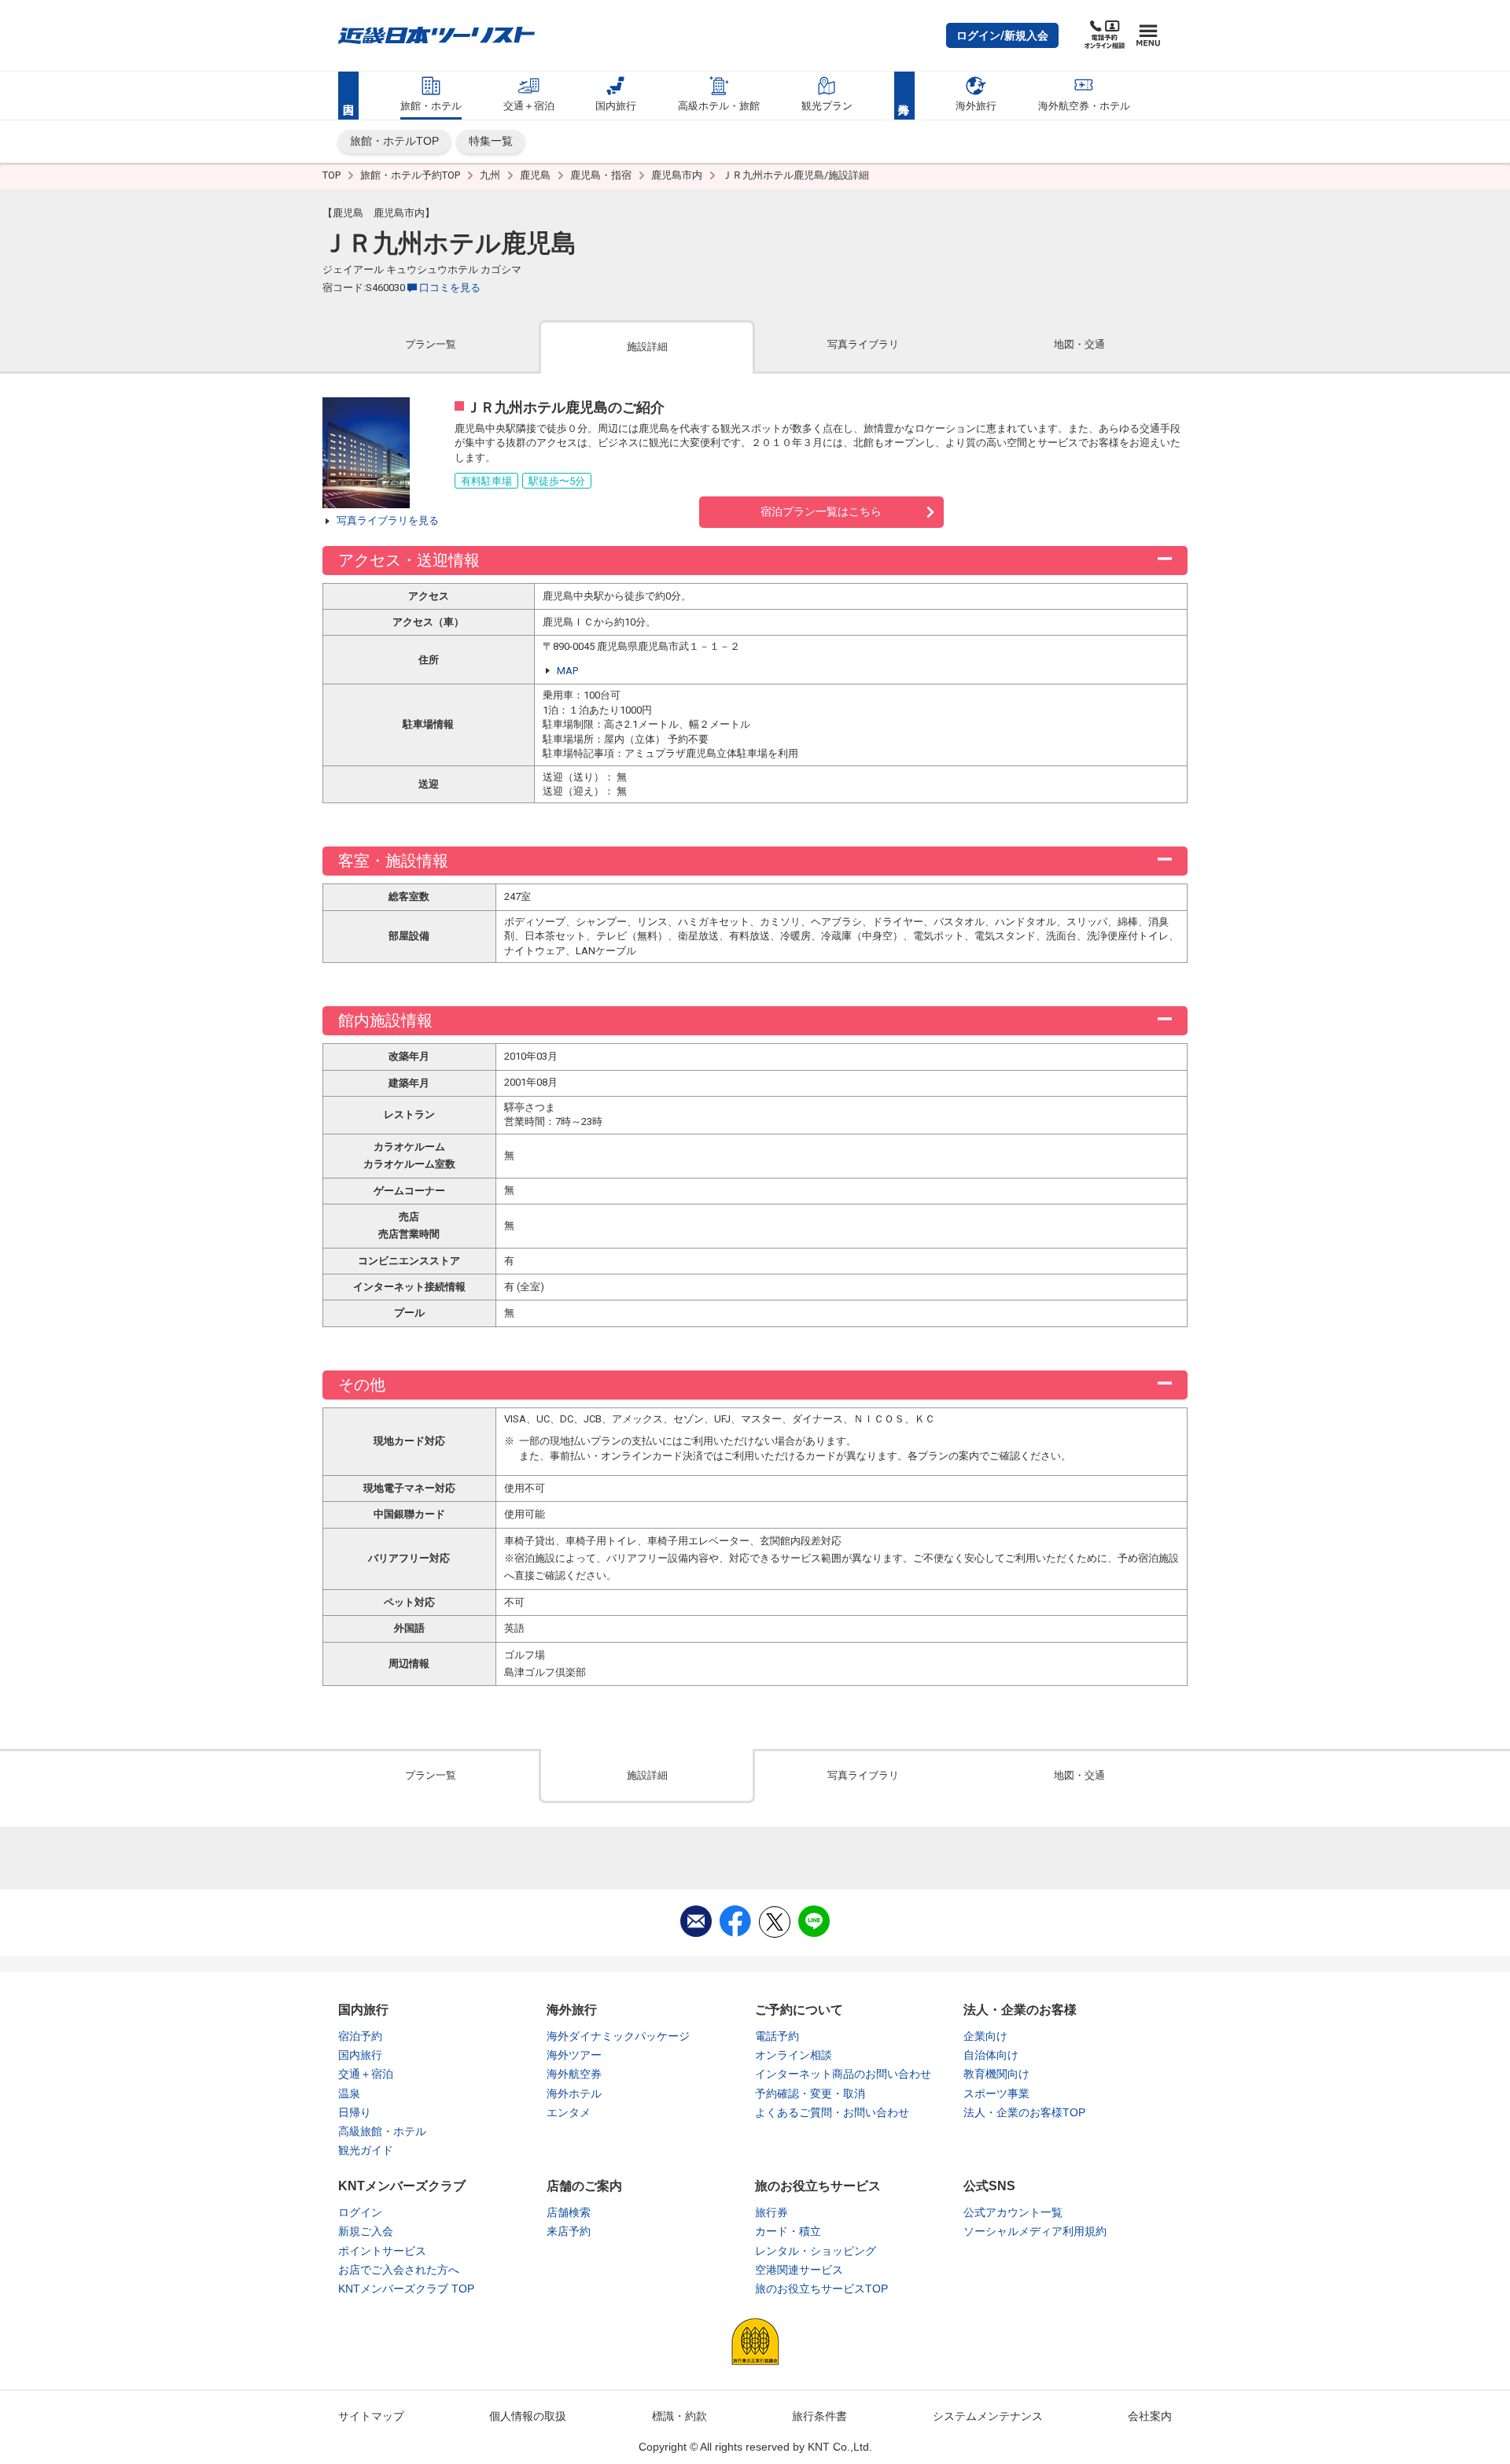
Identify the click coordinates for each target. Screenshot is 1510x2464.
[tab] (431, 346)
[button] (1002, 35)
